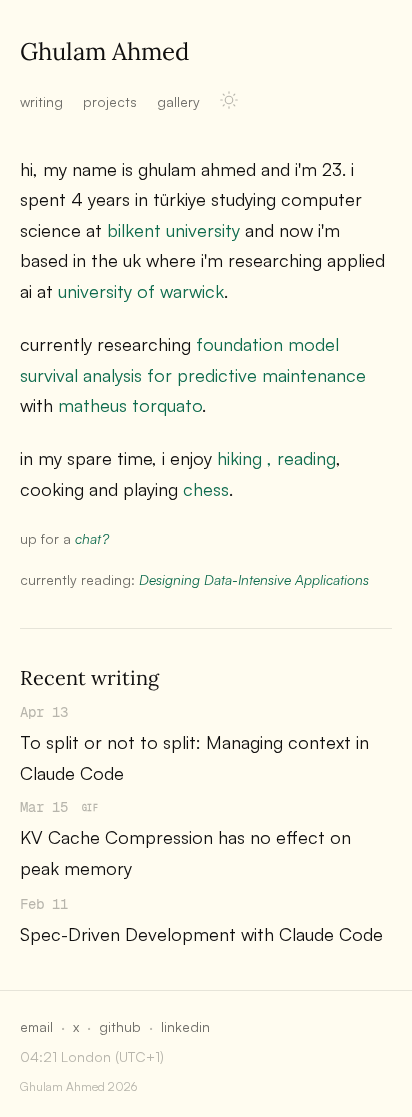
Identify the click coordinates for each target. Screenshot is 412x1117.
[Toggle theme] (229, 100)
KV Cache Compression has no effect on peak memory (185, 852)
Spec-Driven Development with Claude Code (201, 934)
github (120, 1026)
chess (206, 489)
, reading (301, 458)
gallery (178, 101)
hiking (239, 458)
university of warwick (141, 291)
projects (110, 101)
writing (41, 101)
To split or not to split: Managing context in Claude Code (194, 757)
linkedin (185, 1026)
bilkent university (173, 230)
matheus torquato (130, 405)
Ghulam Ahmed (104, 51)
